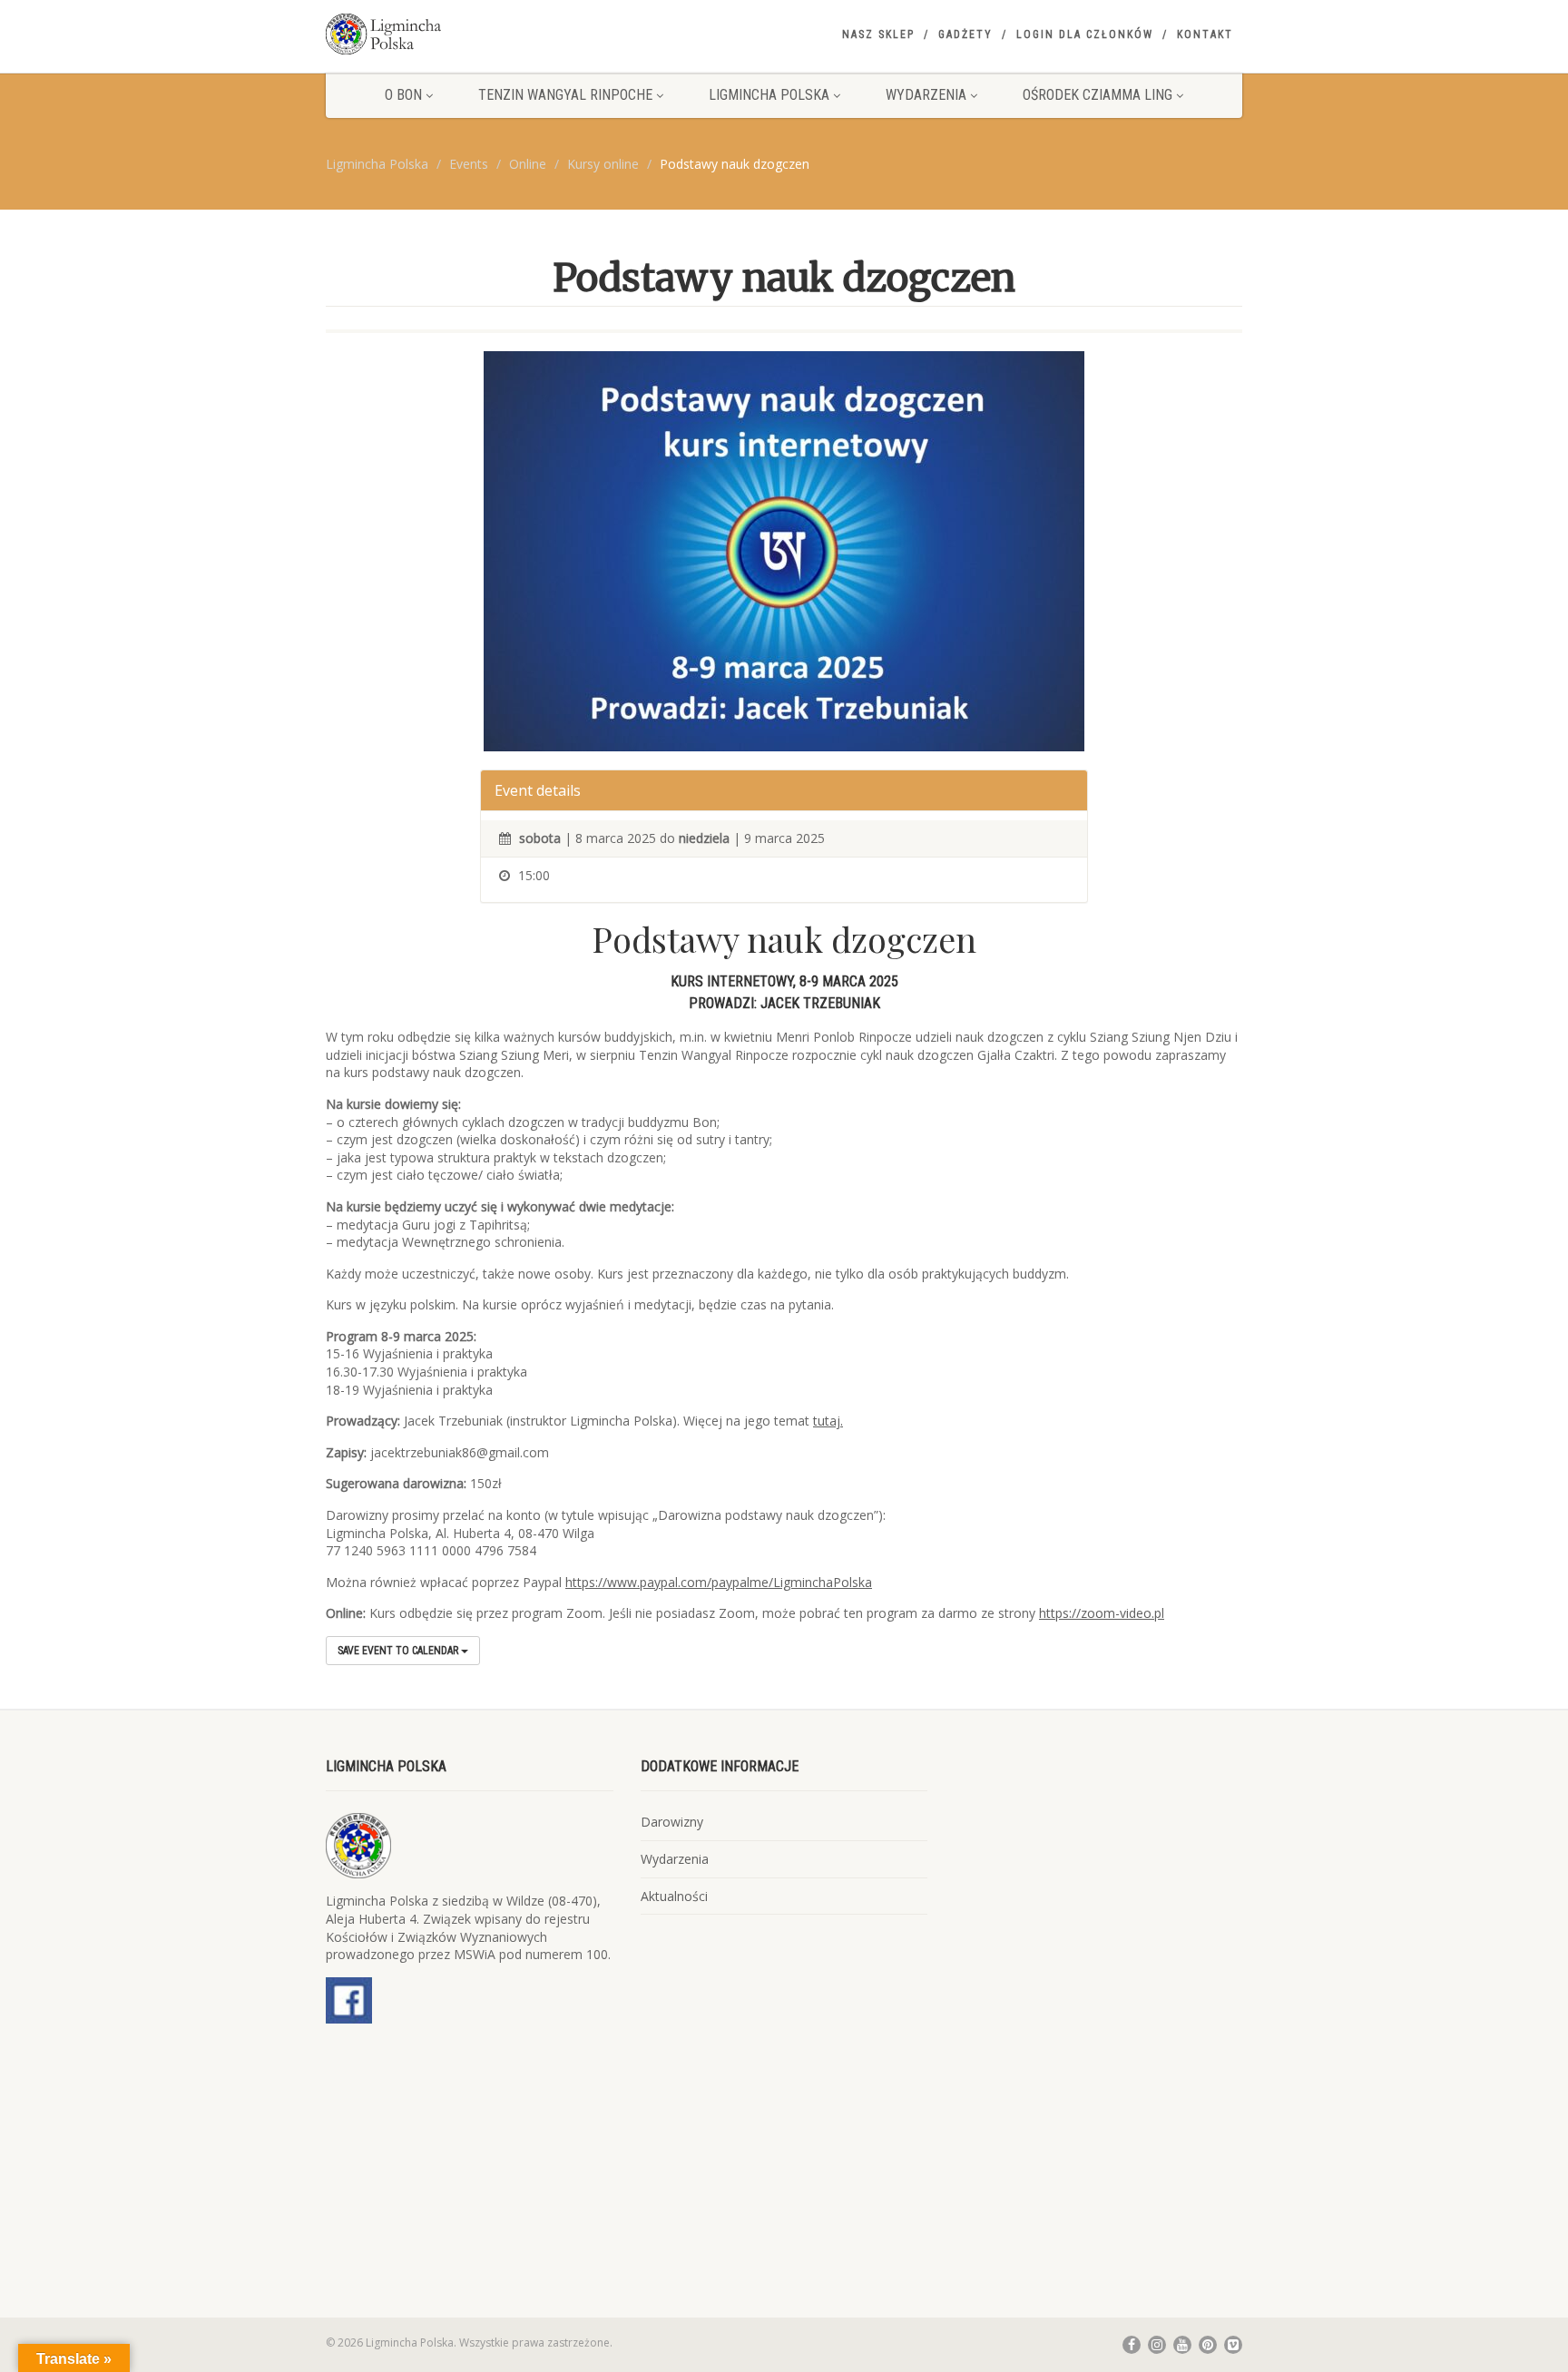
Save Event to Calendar (399, 1651)
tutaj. (828, 1421)
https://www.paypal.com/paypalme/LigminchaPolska (719, 1582)
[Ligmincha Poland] (470, 34)
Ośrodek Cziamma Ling (1098, 95)
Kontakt (1205, 34)
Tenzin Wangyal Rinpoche (565, 95)
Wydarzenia (926, 95)
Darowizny (672, 1822)
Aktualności (674, 1896)
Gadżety (965, 34)
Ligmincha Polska (769, 95)
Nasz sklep (878, 34)
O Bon (403, 95)
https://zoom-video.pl (1102, 1613)
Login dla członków (1085, 34)
